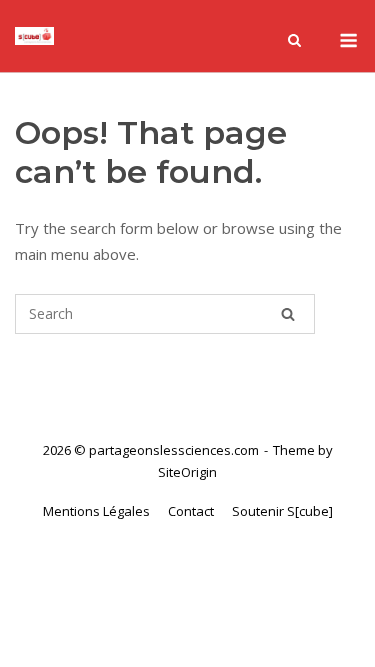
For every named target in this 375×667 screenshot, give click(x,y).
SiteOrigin (187, 472)
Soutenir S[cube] (282, 511)
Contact (191, 511)
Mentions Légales (96, 511)
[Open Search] (294, 42)
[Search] (288, 314)
